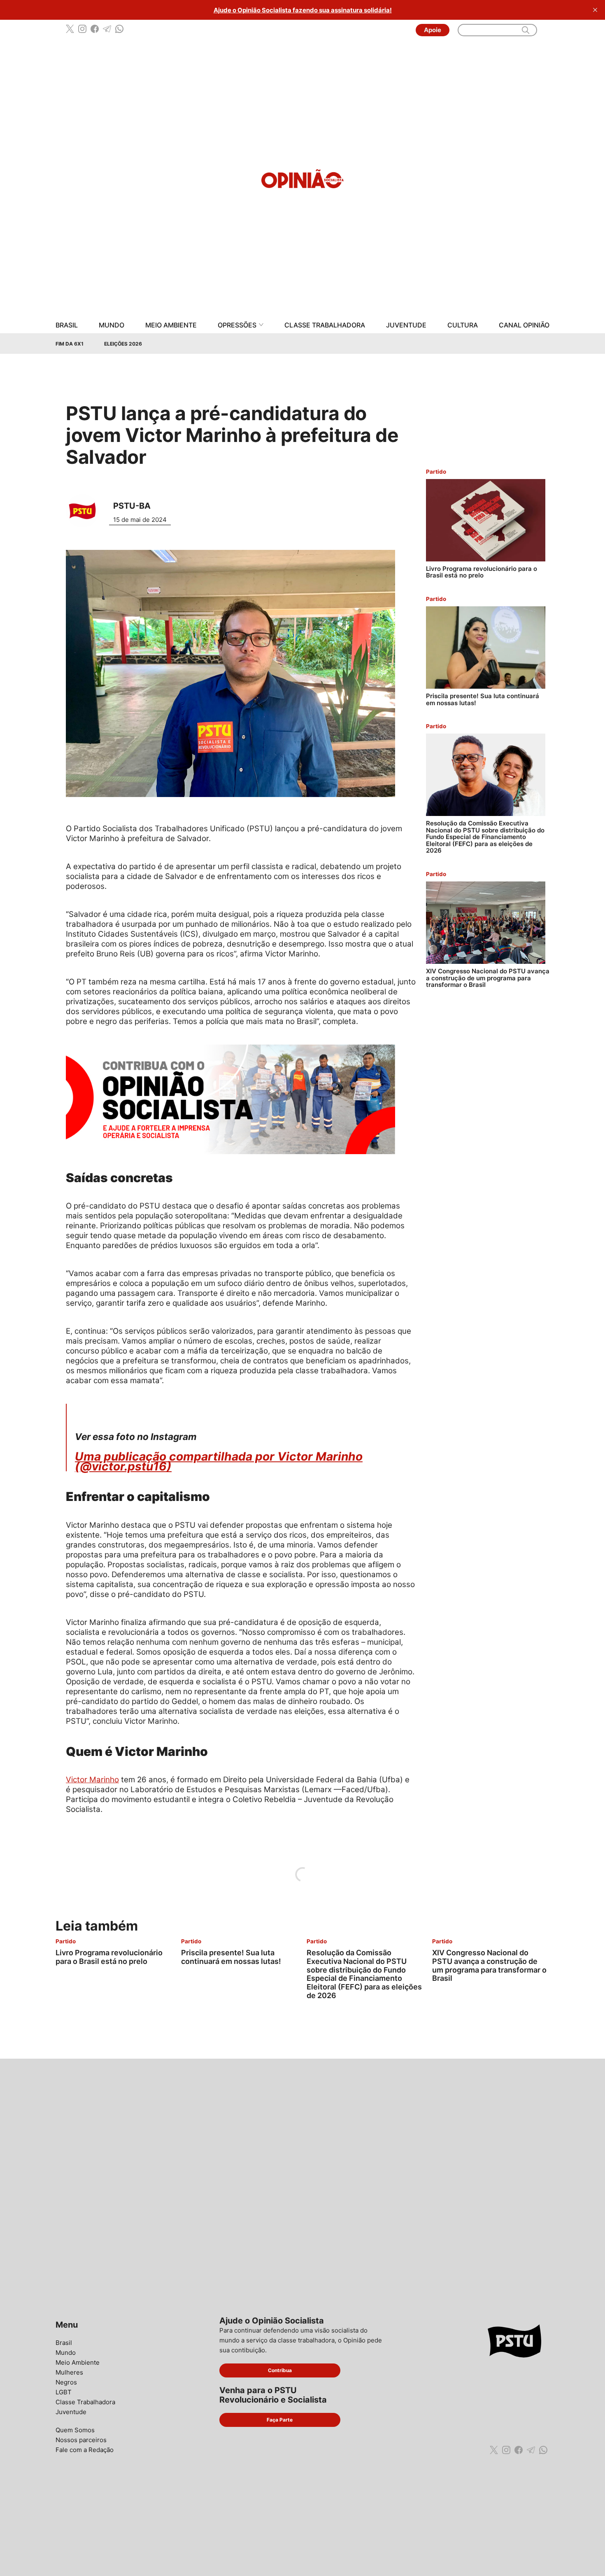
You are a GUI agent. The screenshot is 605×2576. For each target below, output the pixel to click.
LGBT (64, 2392)
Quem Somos (75, 2430)
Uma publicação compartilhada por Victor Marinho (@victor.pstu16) (219, 1461)
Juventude (406, 325)
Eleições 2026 (123, 344)
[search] (526, 30)
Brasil (67, 325)
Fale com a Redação (85, 2450)
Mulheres (69, 2372)
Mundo (112, 325)
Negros (66, 2382)
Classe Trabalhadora (325, 325)
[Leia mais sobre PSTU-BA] (85, 511)
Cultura (463, 325)
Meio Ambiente (171, 325)
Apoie (433, 30)
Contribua (280, 2370)
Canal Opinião (524, 325)
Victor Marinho (92, 1780)
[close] (595, 10)
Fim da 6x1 (70, 344)
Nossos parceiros (81, 2440)
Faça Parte (280, 2420)
